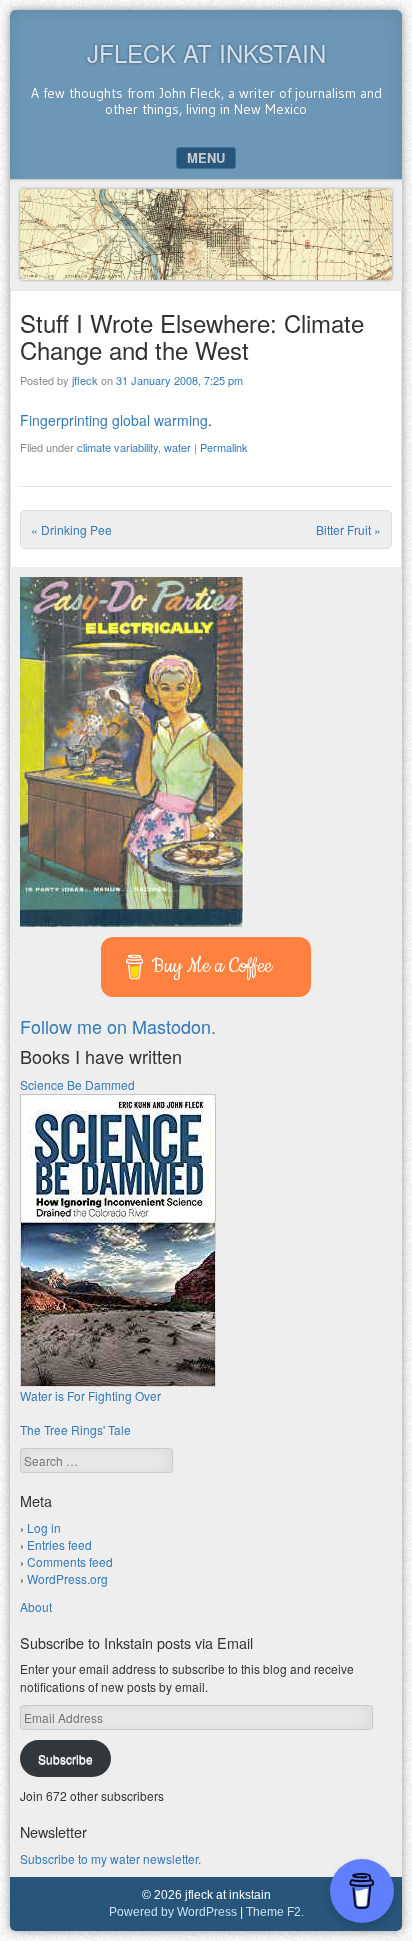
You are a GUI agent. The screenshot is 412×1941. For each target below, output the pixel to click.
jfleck (85, 380)
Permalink (224, 447)
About (36, 1606)
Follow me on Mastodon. (118, 1026)
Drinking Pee (71, 529)
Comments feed (70, 1561)
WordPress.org (67, 1578)
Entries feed (59, 1544)
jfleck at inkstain (206, 52)
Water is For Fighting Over (90, 1395)
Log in (44, 1527)
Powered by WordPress (173, 1912)
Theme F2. (275, 1912)
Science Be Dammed (77, 1084)
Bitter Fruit (348, 529)
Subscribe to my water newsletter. (110, 1858)
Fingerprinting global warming (114, 420)
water (177, 447)
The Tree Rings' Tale (75, 1429)
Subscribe (65, 1758)
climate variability (117, 447)
